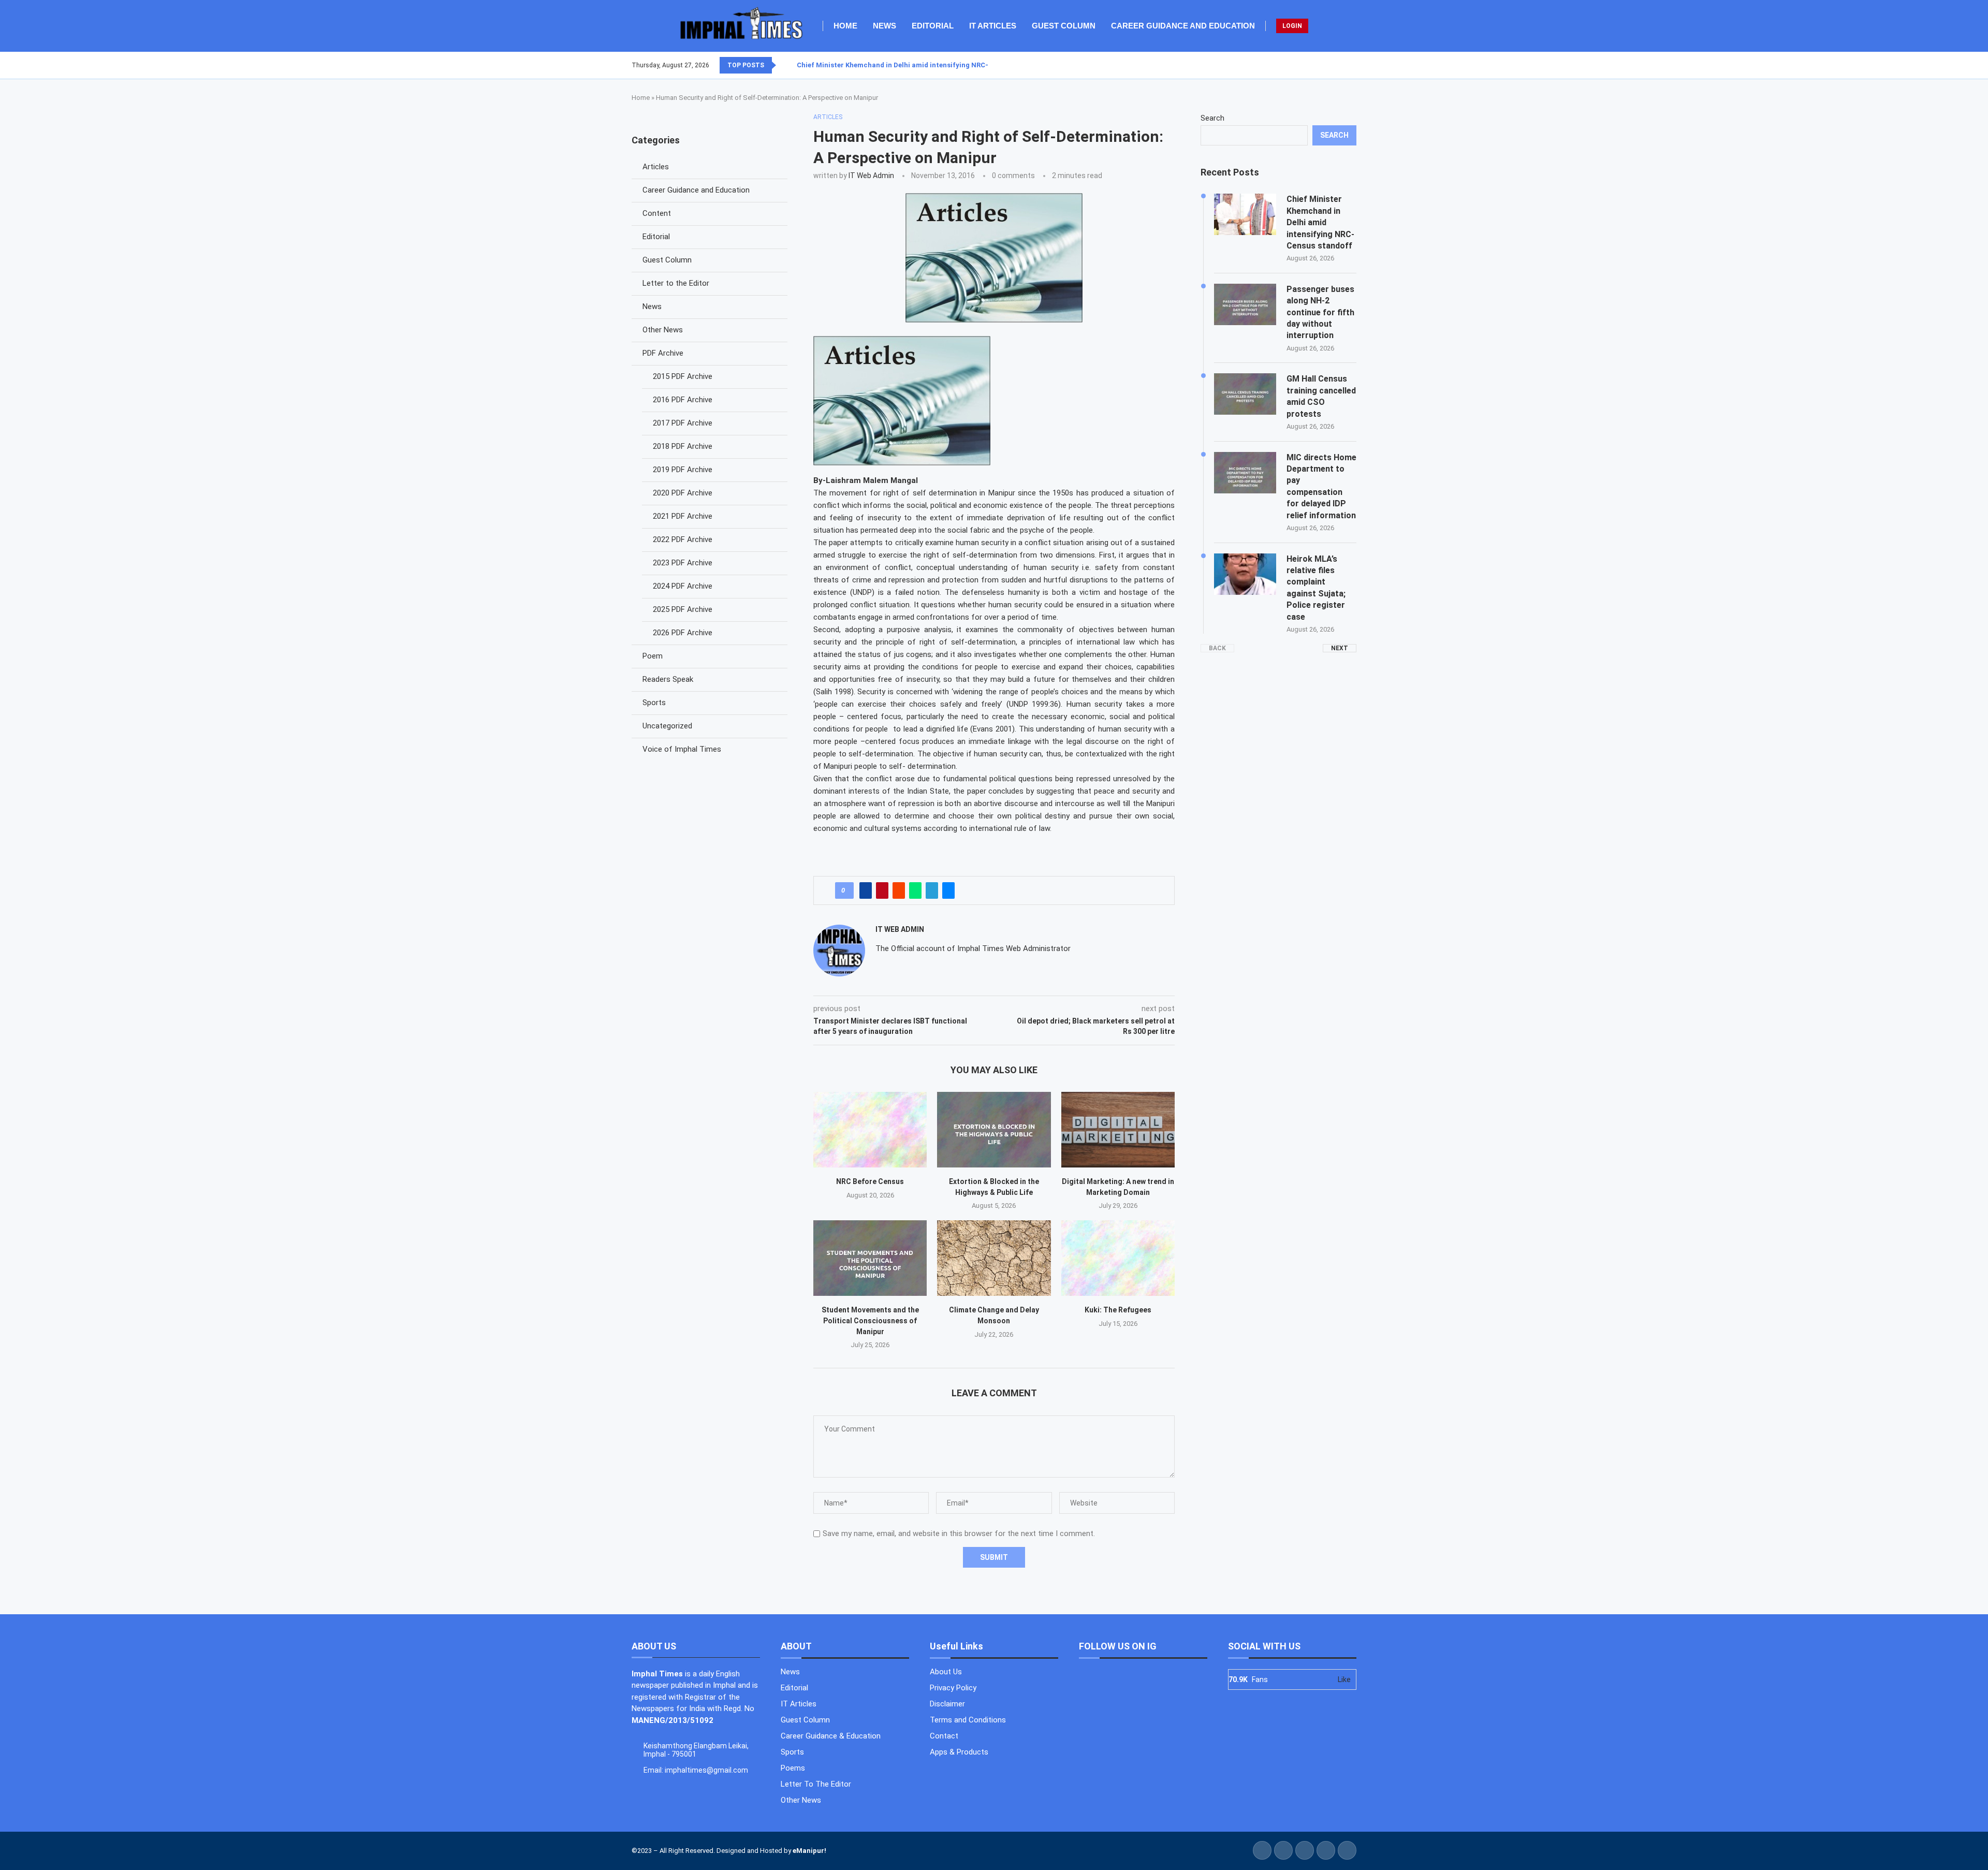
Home (845, 26)
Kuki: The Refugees (1118, 1310)
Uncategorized (667, 726)
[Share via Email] (948, 890)
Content (657, 213)
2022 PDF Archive (683, 539)
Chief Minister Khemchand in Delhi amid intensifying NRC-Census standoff (920, 65)
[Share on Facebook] (866, 890)
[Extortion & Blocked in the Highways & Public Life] (994, 1130)
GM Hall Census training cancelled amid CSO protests (1321, 396)
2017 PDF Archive (683, 423)
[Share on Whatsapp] (915, 890)
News (885, 26)
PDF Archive (663, 353)
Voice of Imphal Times (682, 749)
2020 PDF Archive (683, 493)
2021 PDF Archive (683, 516)
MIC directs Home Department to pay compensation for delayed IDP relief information (1321, 486)
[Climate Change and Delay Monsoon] (994, 1258)
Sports (654, 703)
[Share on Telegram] (932, 890)
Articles (656, 167)
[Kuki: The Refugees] (1118, 1258)
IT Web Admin (871, 176)
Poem (653, 656)
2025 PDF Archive (683, 609)
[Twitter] (1337, 65)
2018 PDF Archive (683, 446)
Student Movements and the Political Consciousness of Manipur (870, 1320)
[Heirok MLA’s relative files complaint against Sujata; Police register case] (1245, 574)
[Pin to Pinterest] (882, 890)
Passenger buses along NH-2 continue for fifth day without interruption (1320, 312)
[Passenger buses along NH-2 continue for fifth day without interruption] (1245, 304)
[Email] (1356, 65)
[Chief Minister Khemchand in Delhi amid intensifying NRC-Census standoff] (1245, 214)
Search (1212, 118)
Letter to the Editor (676, 283)
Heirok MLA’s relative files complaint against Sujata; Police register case (1316, 588)
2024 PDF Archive (683, 586)
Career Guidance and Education (1183, 26)
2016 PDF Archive (683, 400)
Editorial (933, 26)
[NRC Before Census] (870, 1130)
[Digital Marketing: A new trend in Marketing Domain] (1118, 1130)
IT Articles (993, 26)
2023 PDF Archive (683, 563)
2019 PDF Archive (683, 470)
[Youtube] (1350, 65)
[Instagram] (1343, 65)
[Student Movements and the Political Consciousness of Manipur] (870, 1258)
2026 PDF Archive (683, 633)
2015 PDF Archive (683, 376)
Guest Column (1064, 26)
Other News (663, 330)
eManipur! (809, 1851)
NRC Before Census (870, 1181)
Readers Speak (668, 679)
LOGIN (1292, 26)
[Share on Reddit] (899, 890)
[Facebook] (1331, 65)
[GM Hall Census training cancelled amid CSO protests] (1245, 394)
